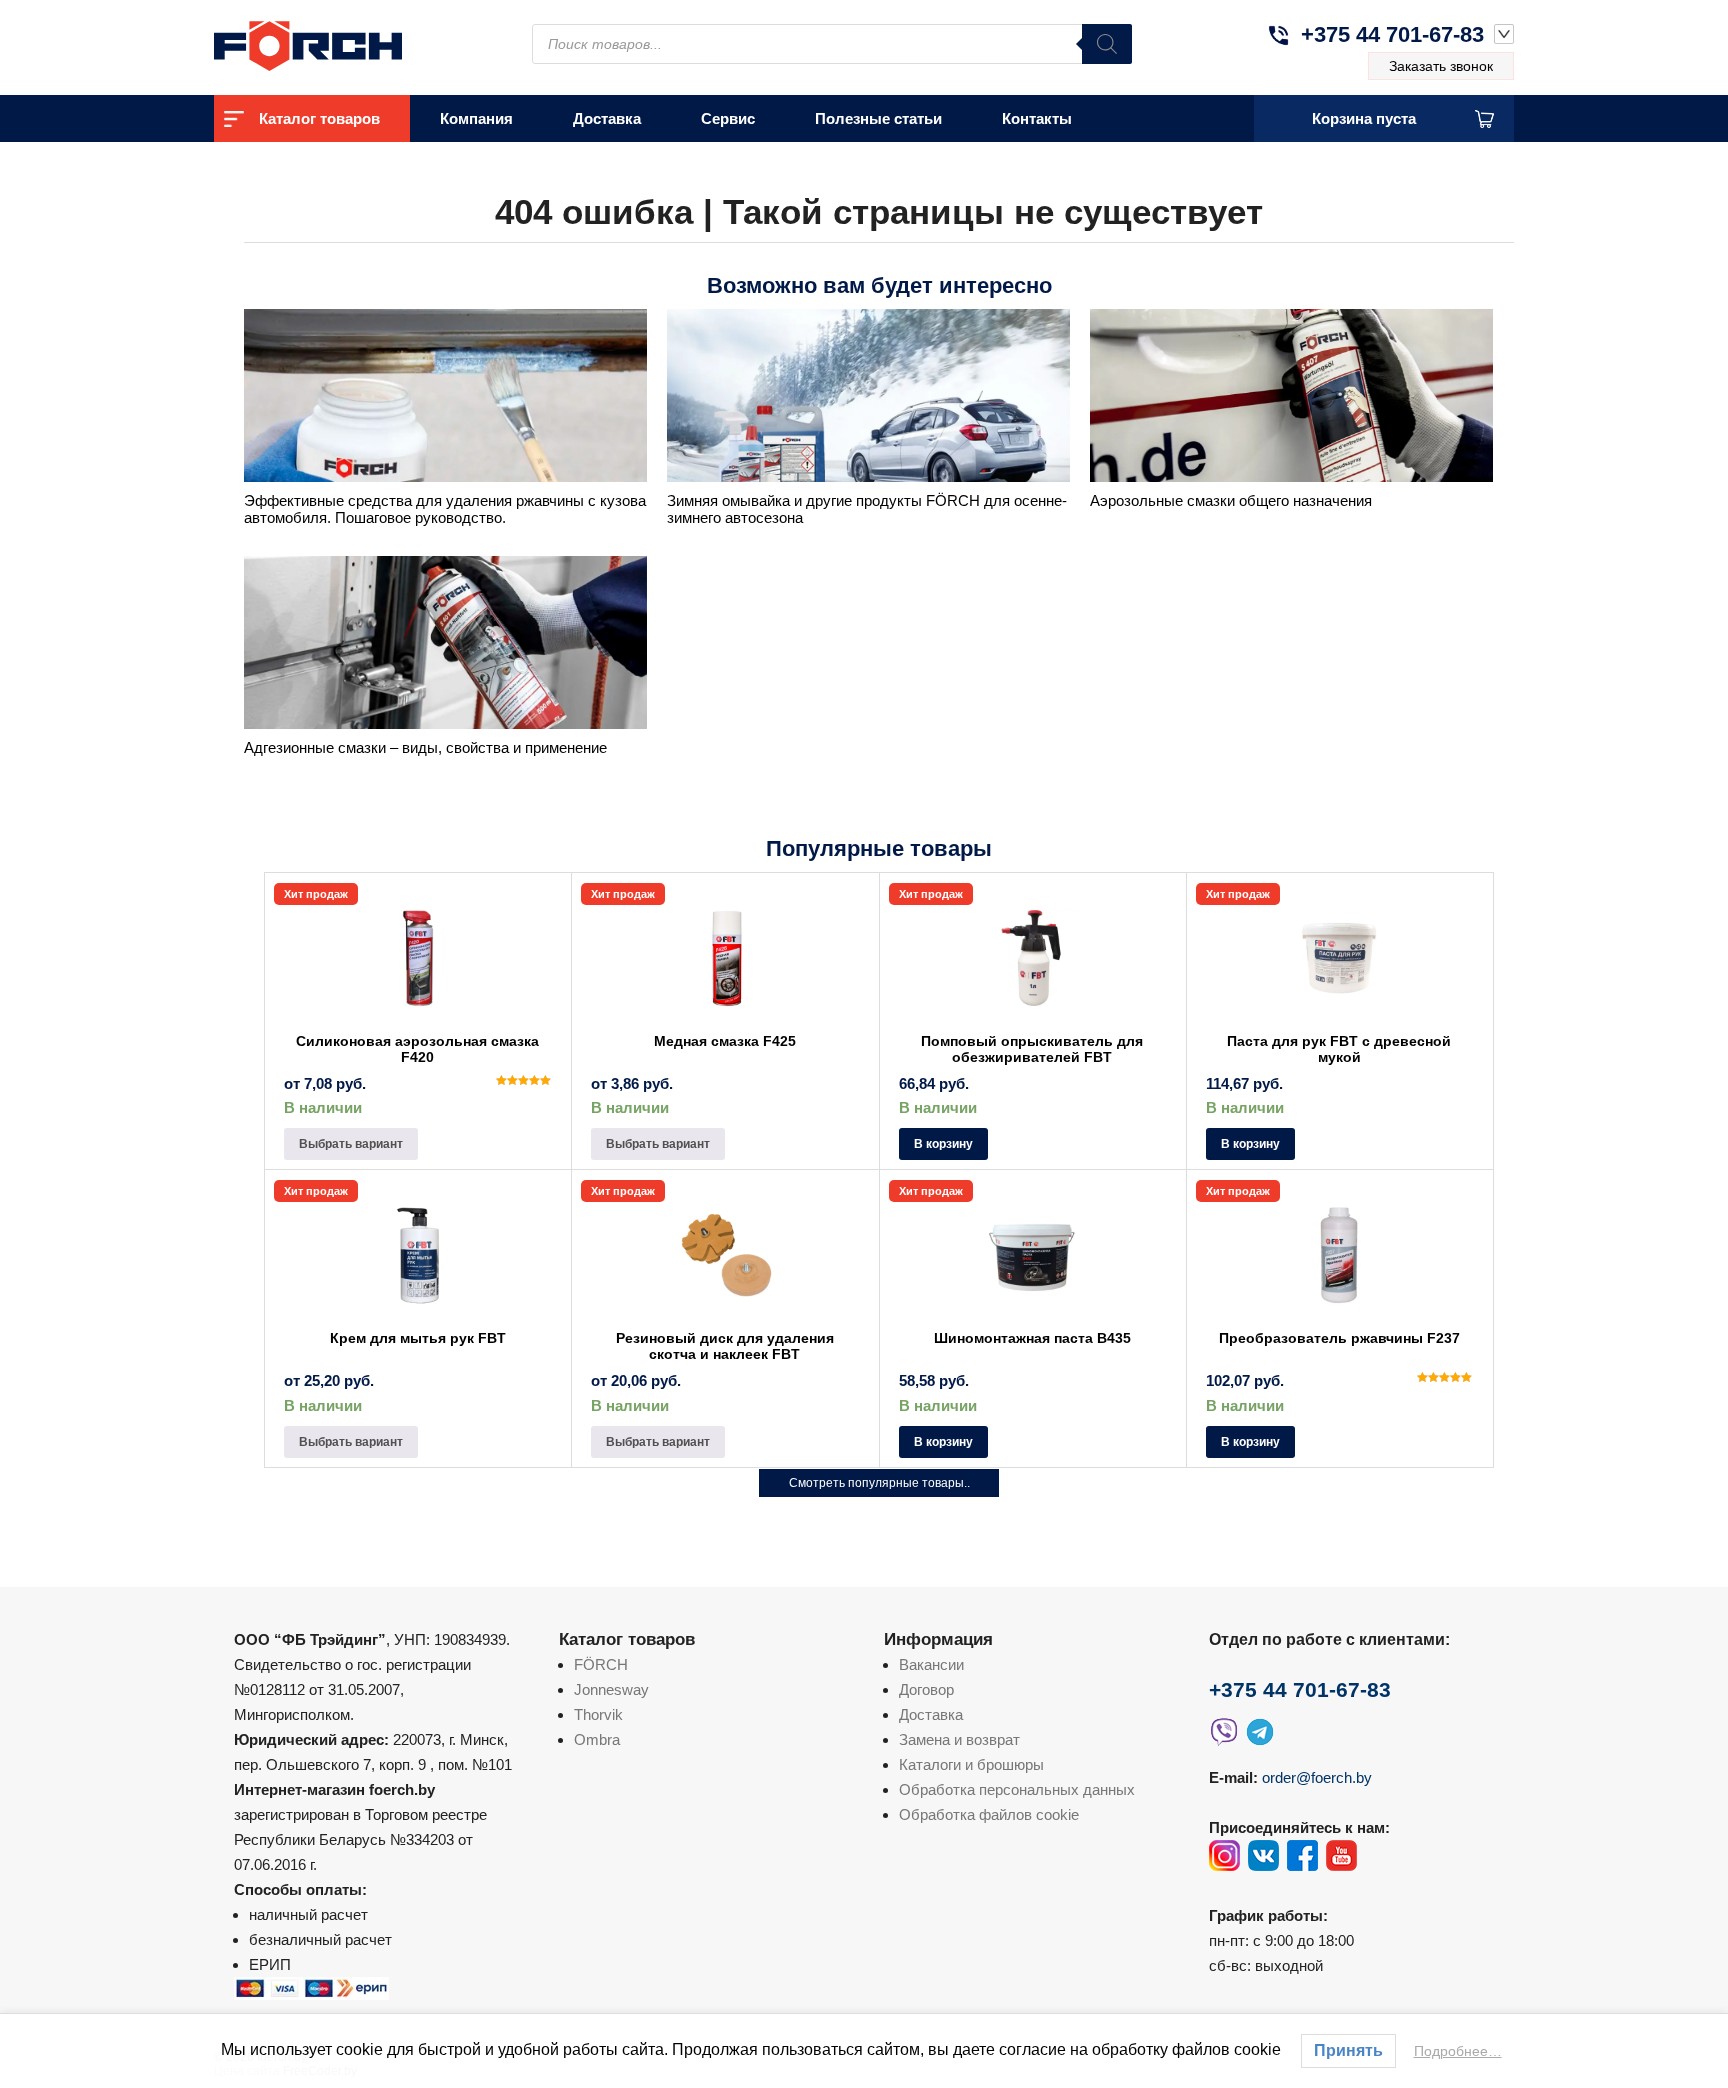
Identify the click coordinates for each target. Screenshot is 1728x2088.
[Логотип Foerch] (344, 43)
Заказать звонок (1441, 66)
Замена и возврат (959, 1739)
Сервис (728, 118)
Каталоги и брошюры (971, 1764)
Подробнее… (1458, 2051)
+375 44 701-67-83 (1392, 34)
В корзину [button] (943, 1144)
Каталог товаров (319, 118)
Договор (926, 1689)
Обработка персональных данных (1017, 1789)
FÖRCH (601, 1664)
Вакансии (931, 1664)
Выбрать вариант (351, 1144)
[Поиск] (1107, 44)
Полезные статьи (878, 118)
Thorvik (598, 1714)
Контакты (1037, 118)
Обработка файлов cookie (989, 1814)
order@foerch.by (1317, 1777)
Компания (476, 118)
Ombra (597, 1739)
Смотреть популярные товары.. (879, 1483)
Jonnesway (611, 1689)
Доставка (607, 118)
